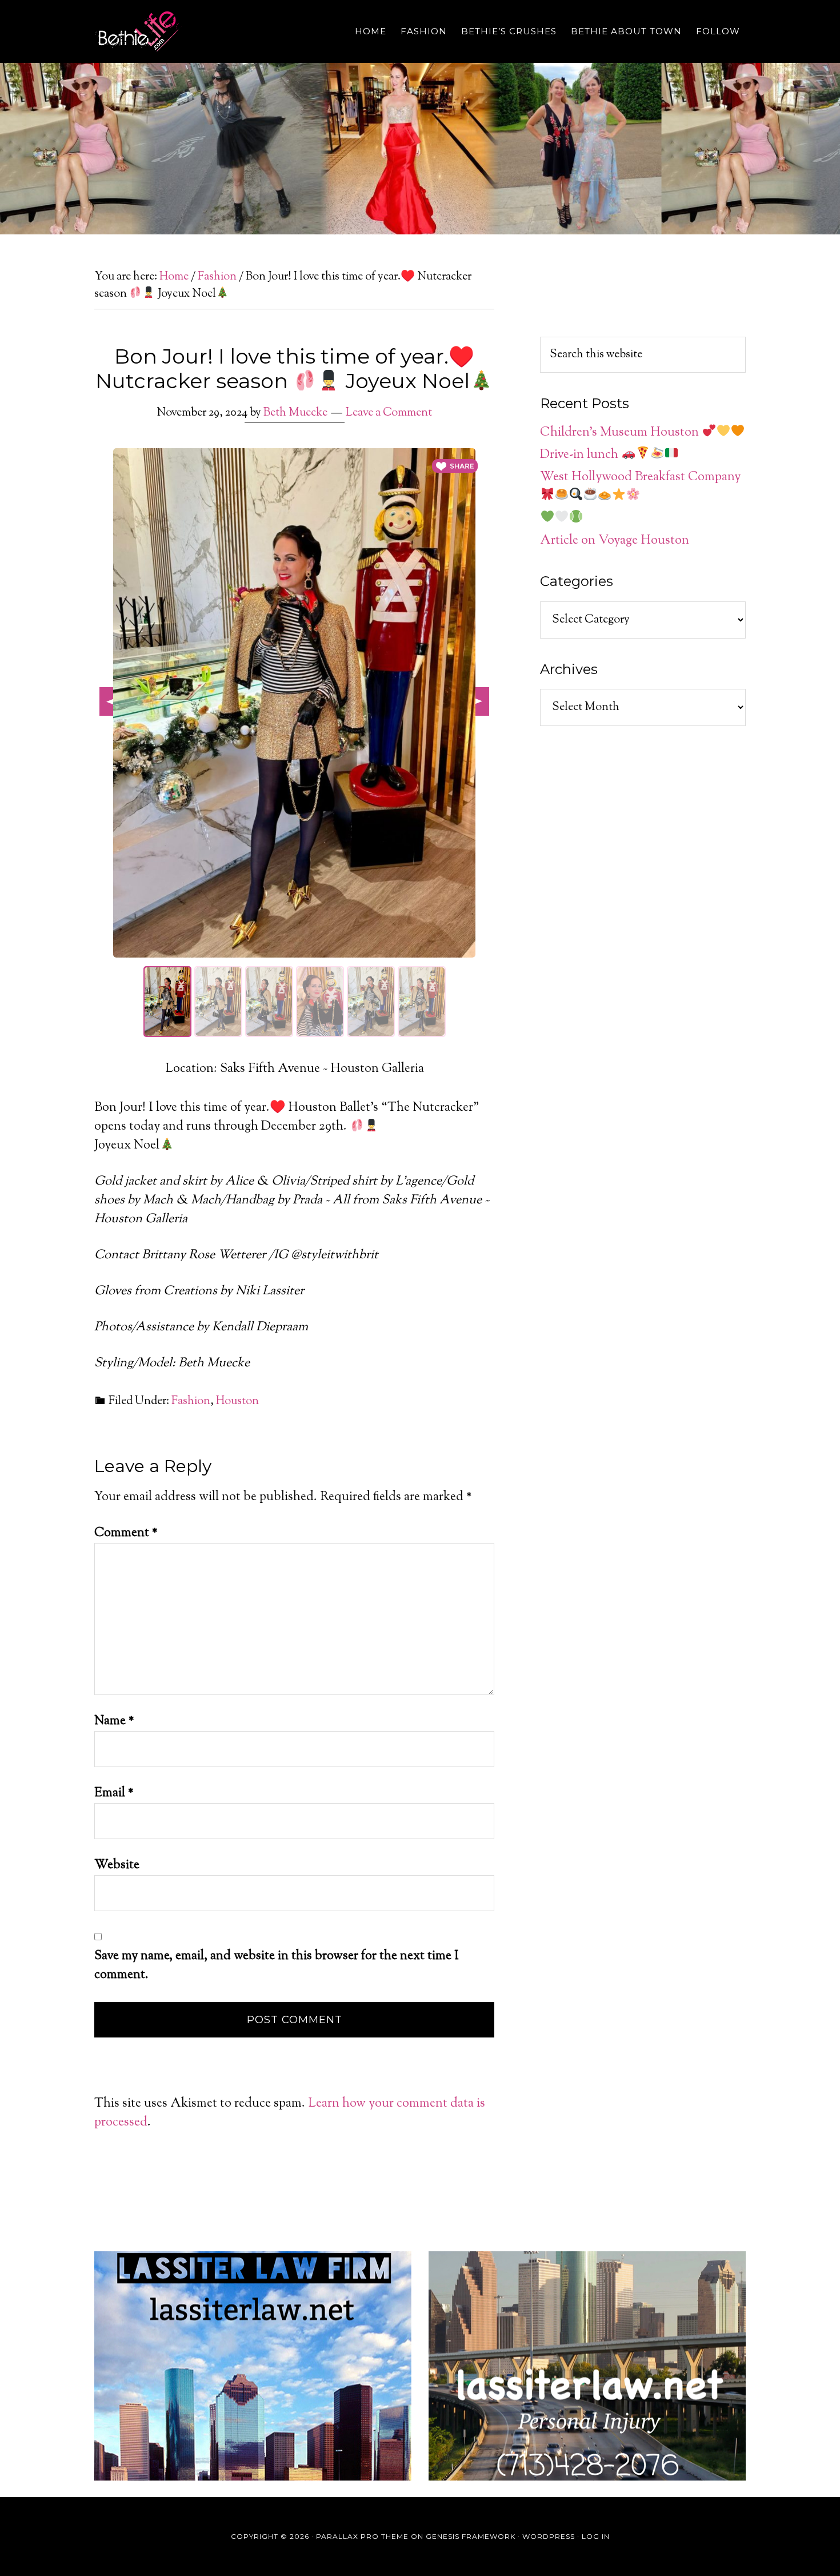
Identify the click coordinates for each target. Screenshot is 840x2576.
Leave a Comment (389, 413)
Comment (126, 1533)
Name (114, 1721)
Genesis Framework (471, 2536)
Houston (237, 1401)
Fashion (191, 1401)
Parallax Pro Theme (362, 2536)
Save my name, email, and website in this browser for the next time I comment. (277, 1966)
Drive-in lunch (581, 455)
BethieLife (197, 31)
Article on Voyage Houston (615, 541)
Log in (596, 2536)
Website (117, 1865)
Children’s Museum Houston (621, 433)
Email (114, 1793)
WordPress (549, 2536)
